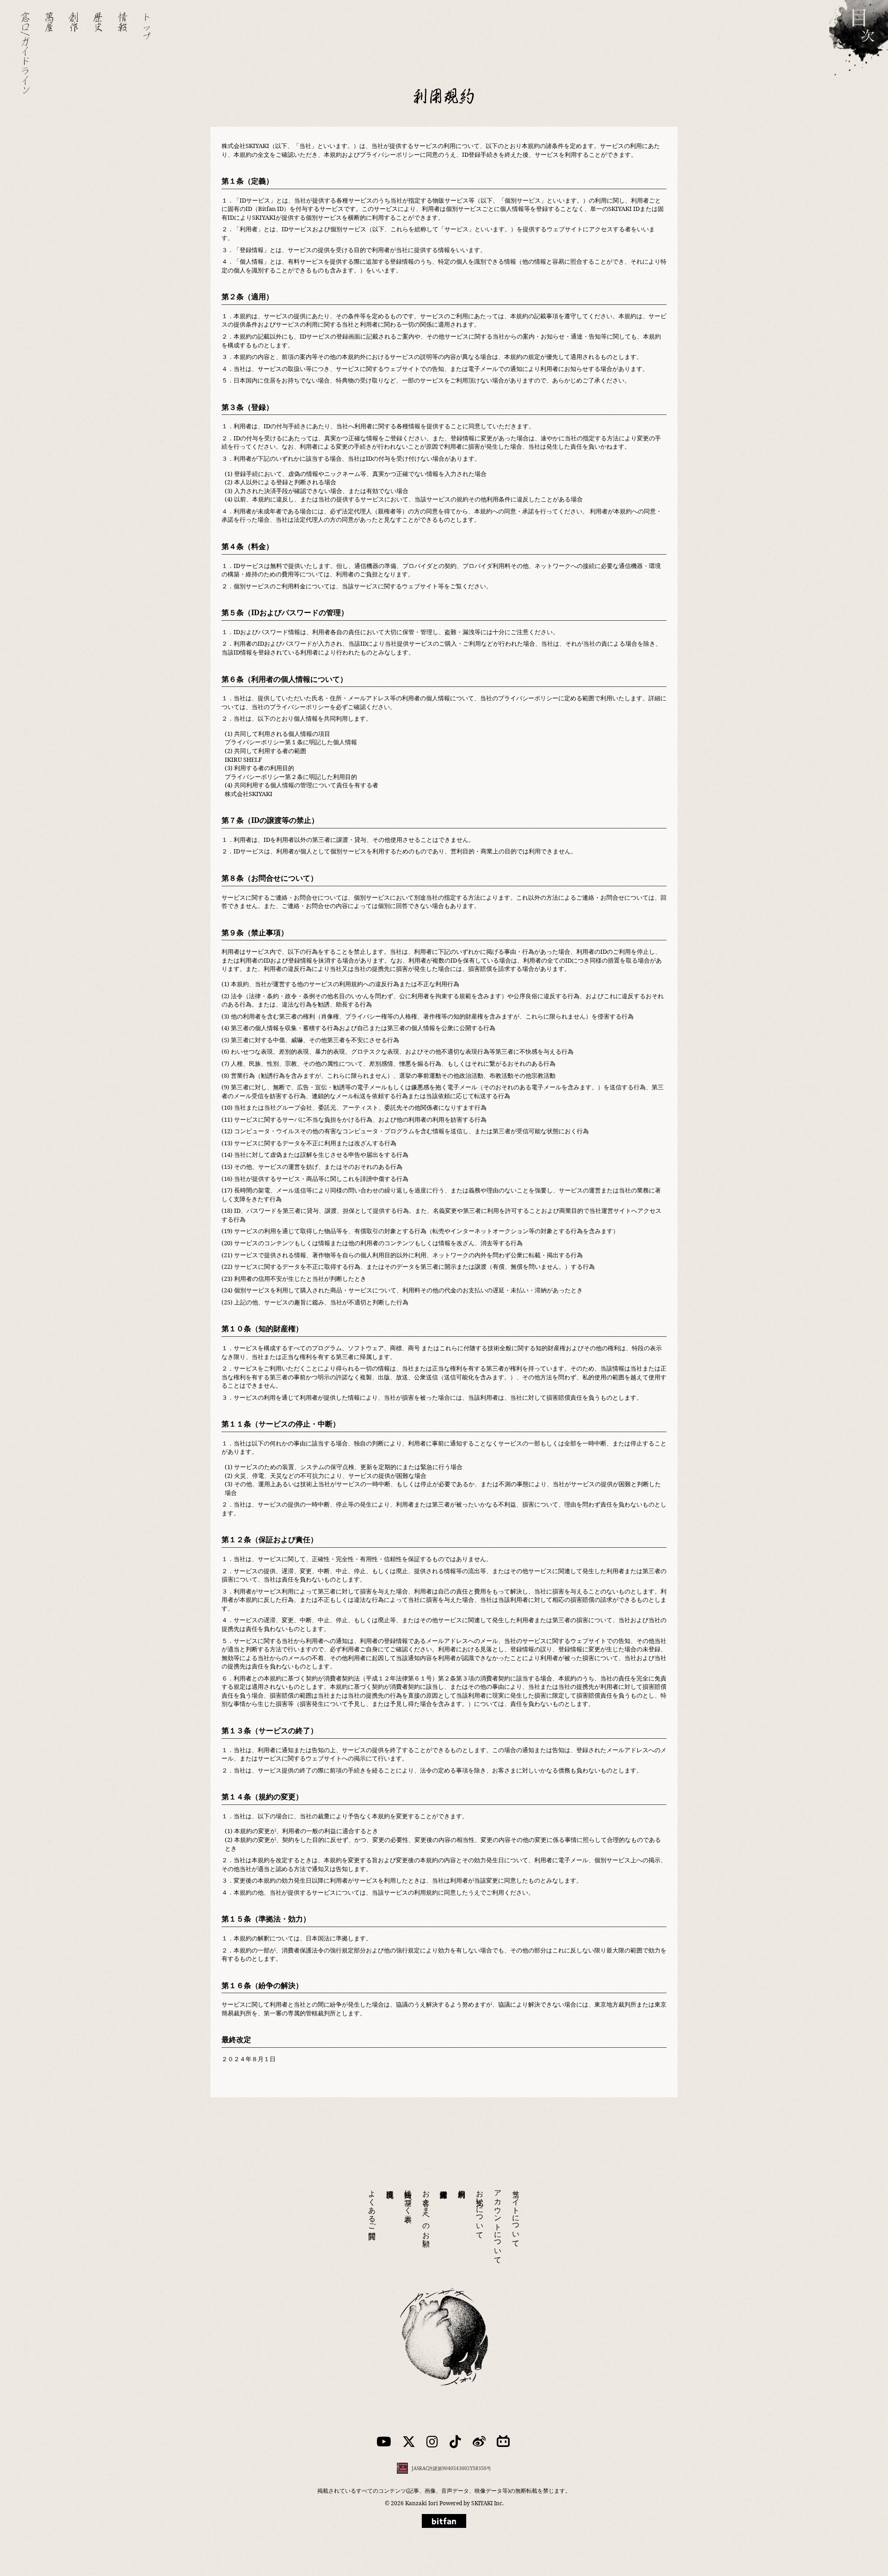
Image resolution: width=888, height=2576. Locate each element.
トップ (147, 27)
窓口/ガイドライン (25, 53)
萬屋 (49, 22)
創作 (74, 22)
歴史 (98, 22)
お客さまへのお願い (426, 2214)
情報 (123, 22)
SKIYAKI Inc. (487, 2503)
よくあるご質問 (372, 2206)
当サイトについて (516, 2214)
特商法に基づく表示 (408, 2198)
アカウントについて (498, 2223)
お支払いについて (480, 2210)
